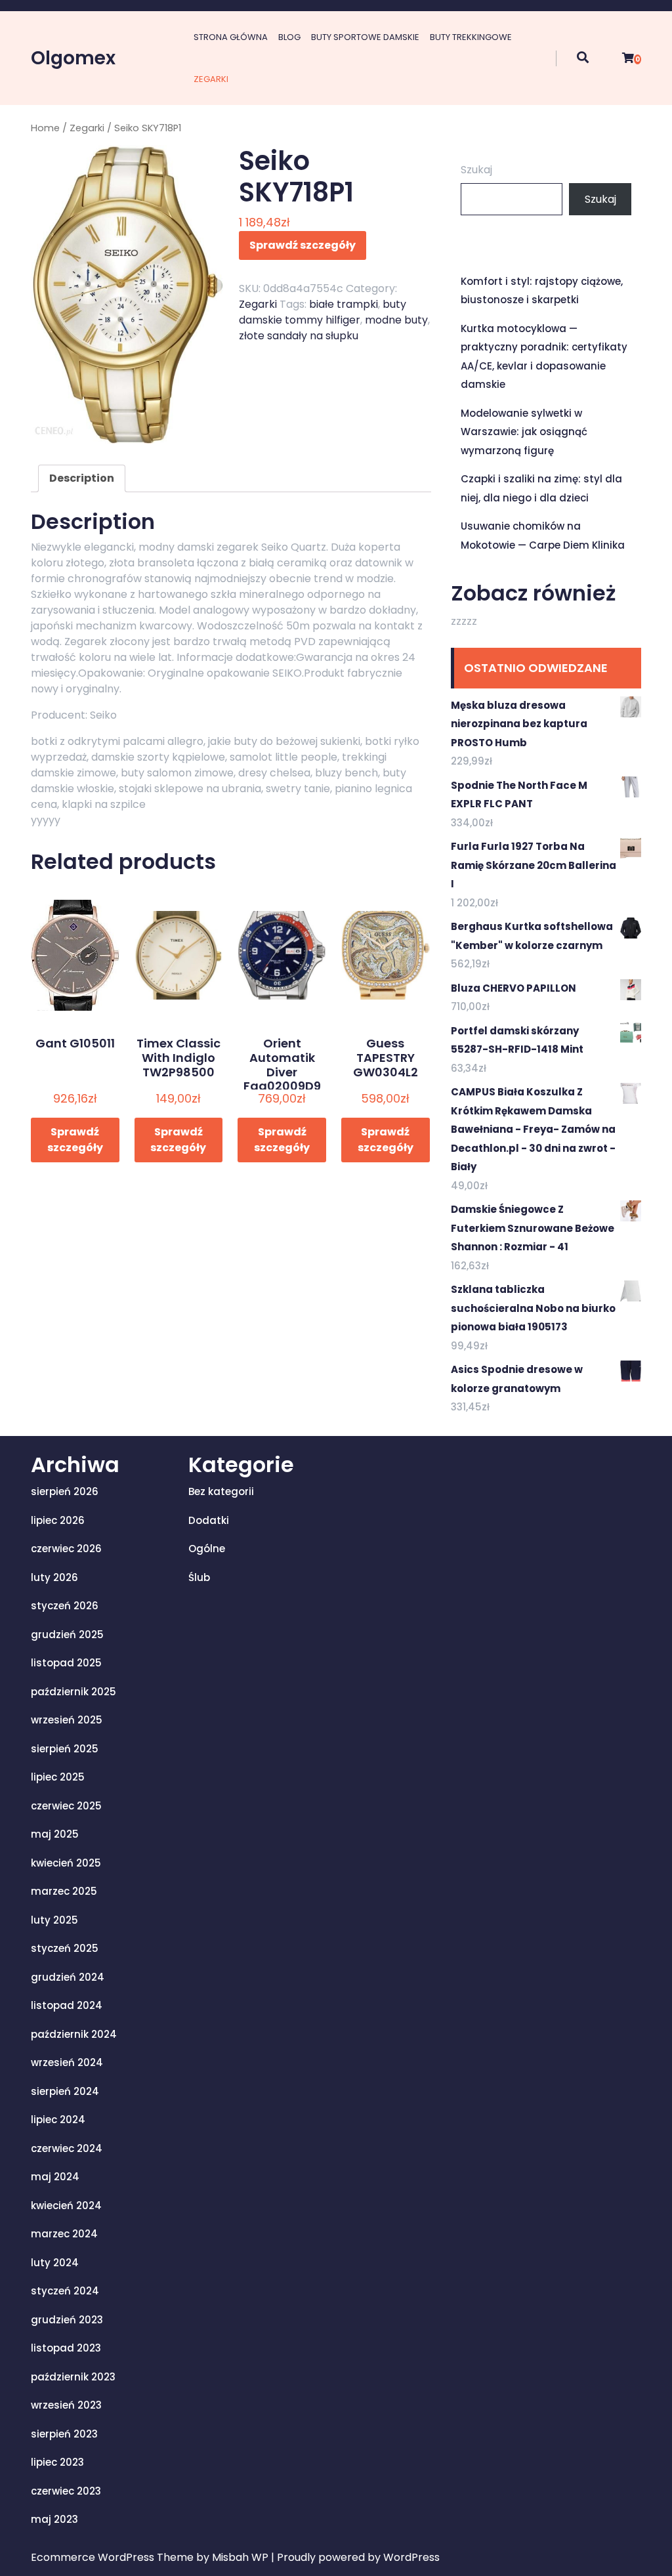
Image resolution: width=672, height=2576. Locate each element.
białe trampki (344, 304)
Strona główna (231, 37)
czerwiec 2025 (66, 1806)
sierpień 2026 (65, 1491)
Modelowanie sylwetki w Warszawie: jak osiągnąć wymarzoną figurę (524, 432)
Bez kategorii (221, 1491)
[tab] (82, 478)
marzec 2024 (64, 2234)
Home (45, 128)
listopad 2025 (66, 1663)
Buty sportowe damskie (365, 37)
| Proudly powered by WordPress (355, 2557)
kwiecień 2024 (66, 2206)
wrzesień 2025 (67, 1720)
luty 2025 (54, 1920)
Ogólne (207, 1549)
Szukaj (476, 170)
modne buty (396, 320)
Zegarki (211, 79)
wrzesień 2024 (67, 2062)
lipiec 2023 (57, 2462)
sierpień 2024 (65, 2091)
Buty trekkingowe (471, 37)
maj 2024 (55, 2177)
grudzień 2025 (67, 1635)
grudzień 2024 (68, 1977)
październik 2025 (73, 1692)
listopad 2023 (66, 2348)
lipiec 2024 (58, 2120)
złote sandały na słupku (299, 336)
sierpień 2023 (64, 2434)
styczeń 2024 (65, 2291)
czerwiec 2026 (66, 1549)
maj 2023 (54, 2519)
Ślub (199, 1577)
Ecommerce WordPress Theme (114, 2557)
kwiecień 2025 (66, 1863)
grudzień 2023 (67, 2320)
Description (82, 478)
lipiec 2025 (58, 1777)
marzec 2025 (64, 1891)
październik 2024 (74, 2034)
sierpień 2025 (65, 1749)
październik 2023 (73, 2377)
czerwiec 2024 (67, 2148)
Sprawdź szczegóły (303, 245)
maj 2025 (55, 1834)
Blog (289, 37)
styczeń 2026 (65, 1606)
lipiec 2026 (58, 1520)
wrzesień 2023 (66, 2405)
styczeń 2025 (65, 1948)
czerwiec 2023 (66, 2491)
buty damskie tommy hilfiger (323, 312)
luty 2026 (54, 1577)
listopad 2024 (67, 2005)
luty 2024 (55, 2263)
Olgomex (73, 58)
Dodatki (209, 1520)
